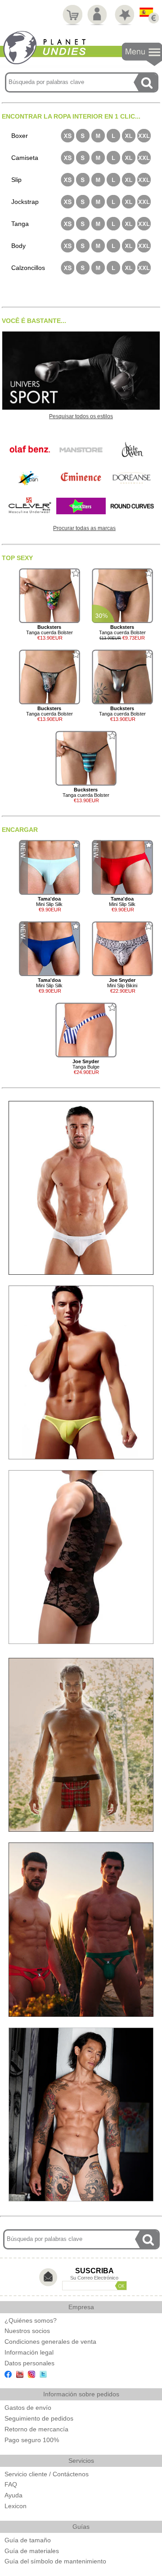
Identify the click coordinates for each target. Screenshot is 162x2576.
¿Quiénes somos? (31, 2320)
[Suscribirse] (121, 2286)
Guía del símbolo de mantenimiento (55, 2561)
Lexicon (16, 2506)
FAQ (11, 2484)
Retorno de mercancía (36, 2429)
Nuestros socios (27, 2331)
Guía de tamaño (28, 2540)
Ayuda (13, 2495)
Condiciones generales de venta (50, 2342)
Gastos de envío (28, 2408)
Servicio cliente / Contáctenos (47, 2474)
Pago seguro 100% (32, 2440)
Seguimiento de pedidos (39, 2418)
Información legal (29, 2352)
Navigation (142, 55)
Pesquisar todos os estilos (81, 416)
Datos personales (29, 2363)
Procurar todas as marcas (84, 528)
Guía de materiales (32, 2551)
